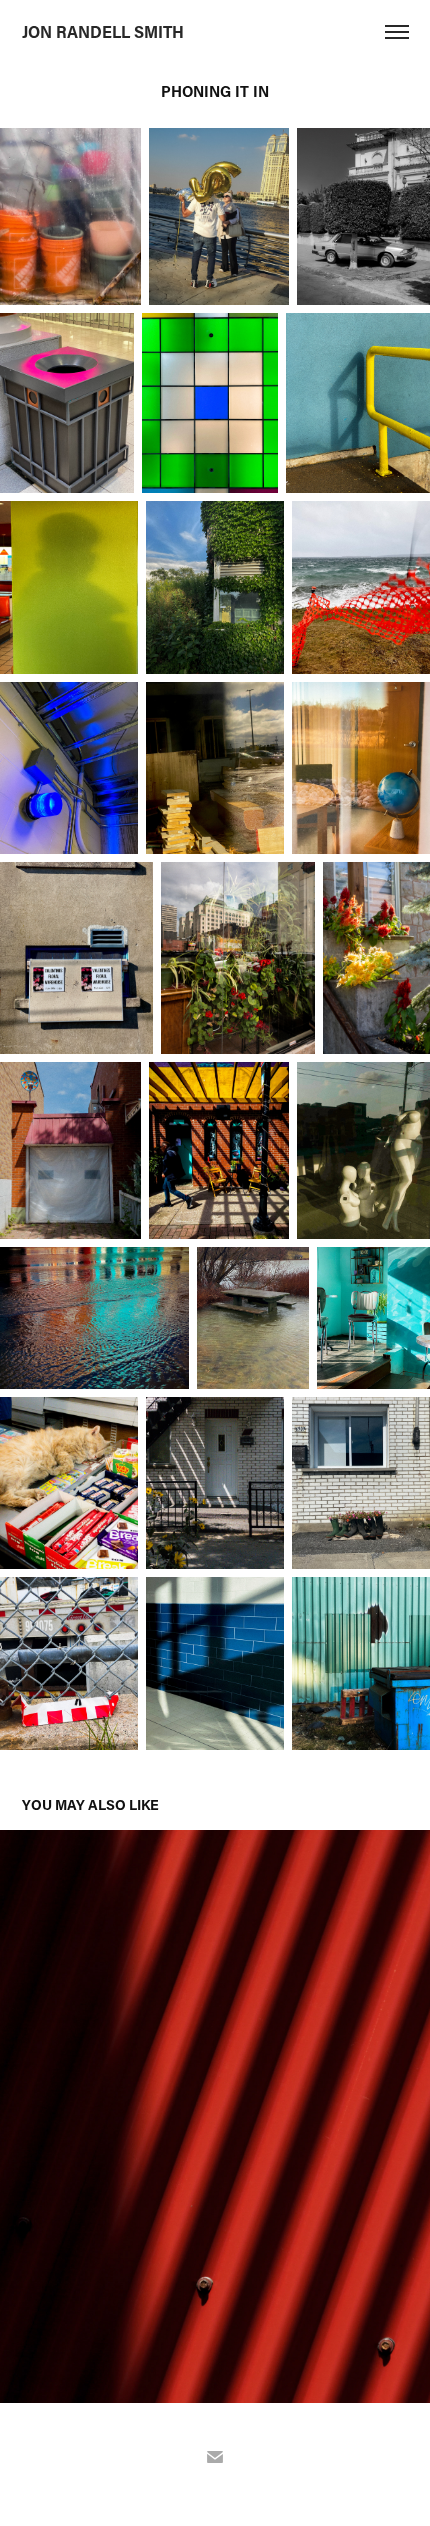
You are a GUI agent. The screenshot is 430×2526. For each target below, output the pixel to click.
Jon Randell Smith (103, 31)
